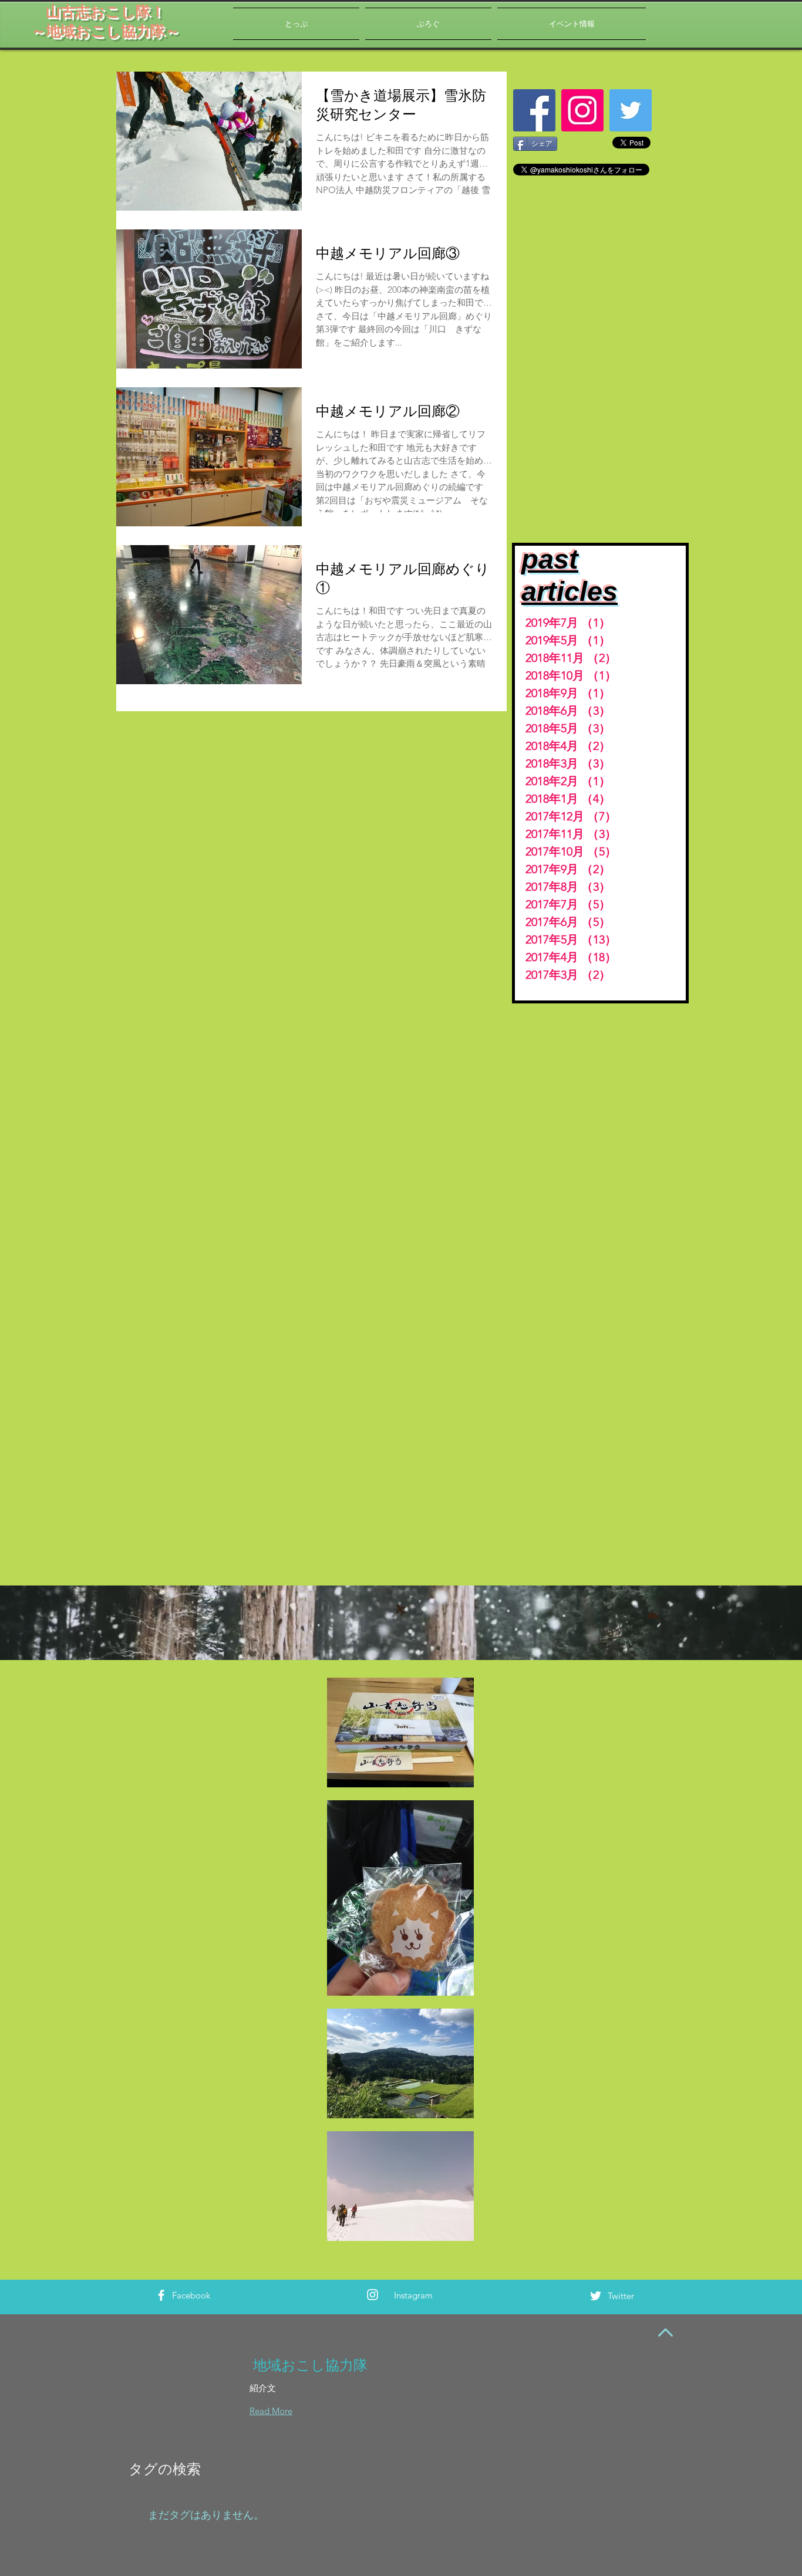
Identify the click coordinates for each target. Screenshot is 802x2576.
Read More (271, 2411)
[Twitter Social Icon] (631, 110)
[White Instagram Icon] (373, 2295)
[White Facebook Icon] (161, 2295)
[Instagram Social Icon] (582, 110)
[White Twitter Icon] (596, 2296)
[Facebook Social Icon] (534, 110)
